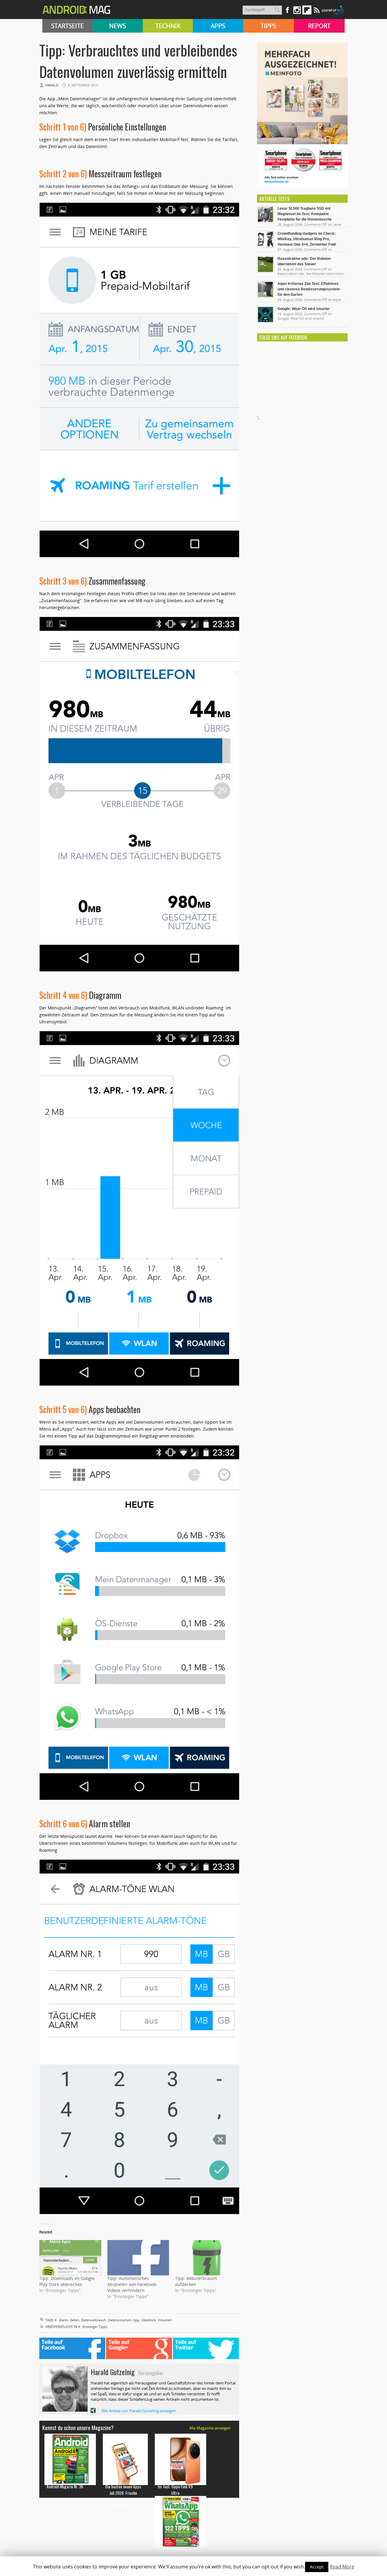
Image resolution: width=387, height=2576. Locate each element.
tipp (136, 2320)
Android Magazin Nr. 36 (65, 2486)
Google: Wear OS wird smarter (304, 309)
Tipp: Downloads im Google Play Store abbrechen (67, 2281)
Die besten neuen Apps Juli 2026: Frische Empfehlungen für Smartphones (123, 2496)
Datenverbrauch (94, 2320)
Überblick (149, 2320)
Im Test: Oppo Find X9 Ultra (175, 2490)
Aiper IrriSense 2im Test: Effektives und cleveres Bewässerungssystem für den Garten (309, 289)
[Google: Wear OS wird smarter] (265, 321)
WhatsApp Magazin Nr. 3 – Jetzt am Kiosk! (175, 2552)
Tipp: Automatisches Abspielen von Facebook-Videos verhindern (132, 2284)
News (118, 26)
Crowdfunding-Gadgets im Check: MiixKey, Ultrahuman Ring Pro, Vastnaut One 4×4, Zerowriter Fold (307, 239)
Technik (168, 26)
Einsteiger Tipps (95, 2327)
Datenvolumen (120, 2320)
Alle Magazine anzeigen (210, 2428)
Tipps (268, 26)
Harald (52, 85)
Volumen (165, 2320)
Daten (75, 2320)
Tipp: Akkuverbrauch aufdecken (196, 2281)
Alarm (63, 2320)
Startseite (67, 26)
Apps (218, 26)
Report (319, 26)
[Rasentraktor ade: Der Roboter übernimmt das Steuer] (265, 271)
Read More (342, 2567)
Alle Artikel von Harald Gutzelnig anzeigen (139, 2411)
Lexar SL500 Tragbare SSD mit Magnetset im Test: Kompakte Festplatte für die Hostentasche (305, 214)
